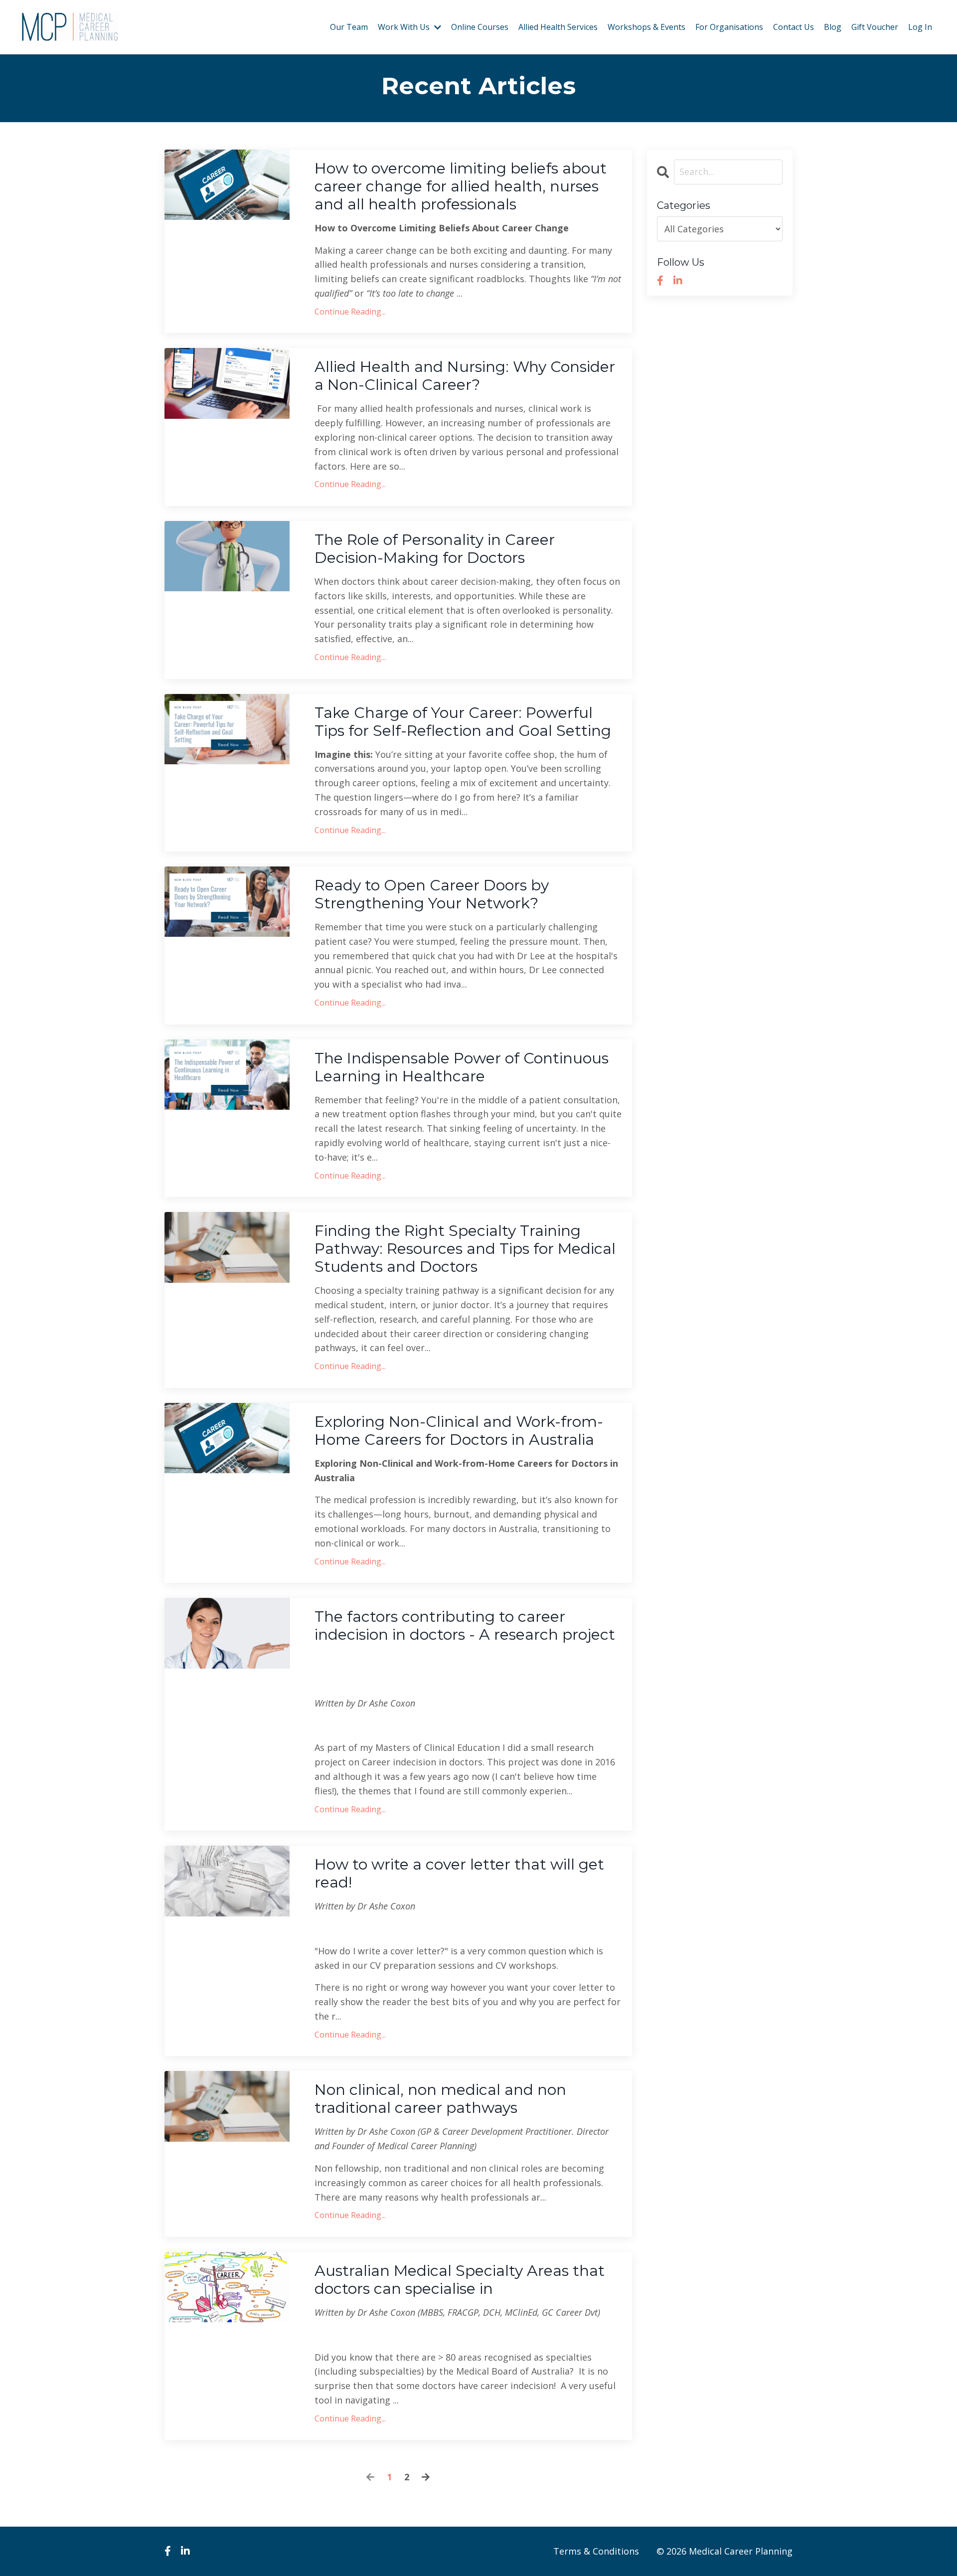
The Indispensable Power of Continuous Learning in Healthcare (462, 1067)
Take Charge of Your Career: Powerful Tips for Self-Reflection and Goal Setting (463, 722)
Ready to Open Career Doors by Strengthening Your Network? (432, 894)
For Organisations (729, 27)
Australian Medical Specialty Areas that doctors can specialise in (460, 2280)
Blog (833, 27)
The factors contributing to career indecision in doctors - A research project (465, 1626)
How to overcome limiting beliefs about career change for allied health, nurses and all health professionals (461, 186)
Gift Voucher (875, 27)
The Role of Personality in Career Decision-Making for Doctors (435, 549)
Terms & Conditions (596, 2551)
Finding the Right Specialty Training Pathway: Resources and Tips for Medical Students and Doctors (465, 1249)
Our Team (349, 27)
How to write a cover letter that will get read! (459, 1874)
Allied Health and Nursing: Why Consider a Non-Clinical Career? (465, 376)
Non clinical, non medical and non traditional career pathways (440, 2099)
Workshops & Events (646, 27)
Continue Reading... (350, 312)
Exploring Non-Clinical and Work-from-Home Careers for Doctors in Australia (459, 1431)
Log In (920, 27)
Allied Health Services (558, 27)
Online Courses (480, 27)
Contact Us (794, 27)
